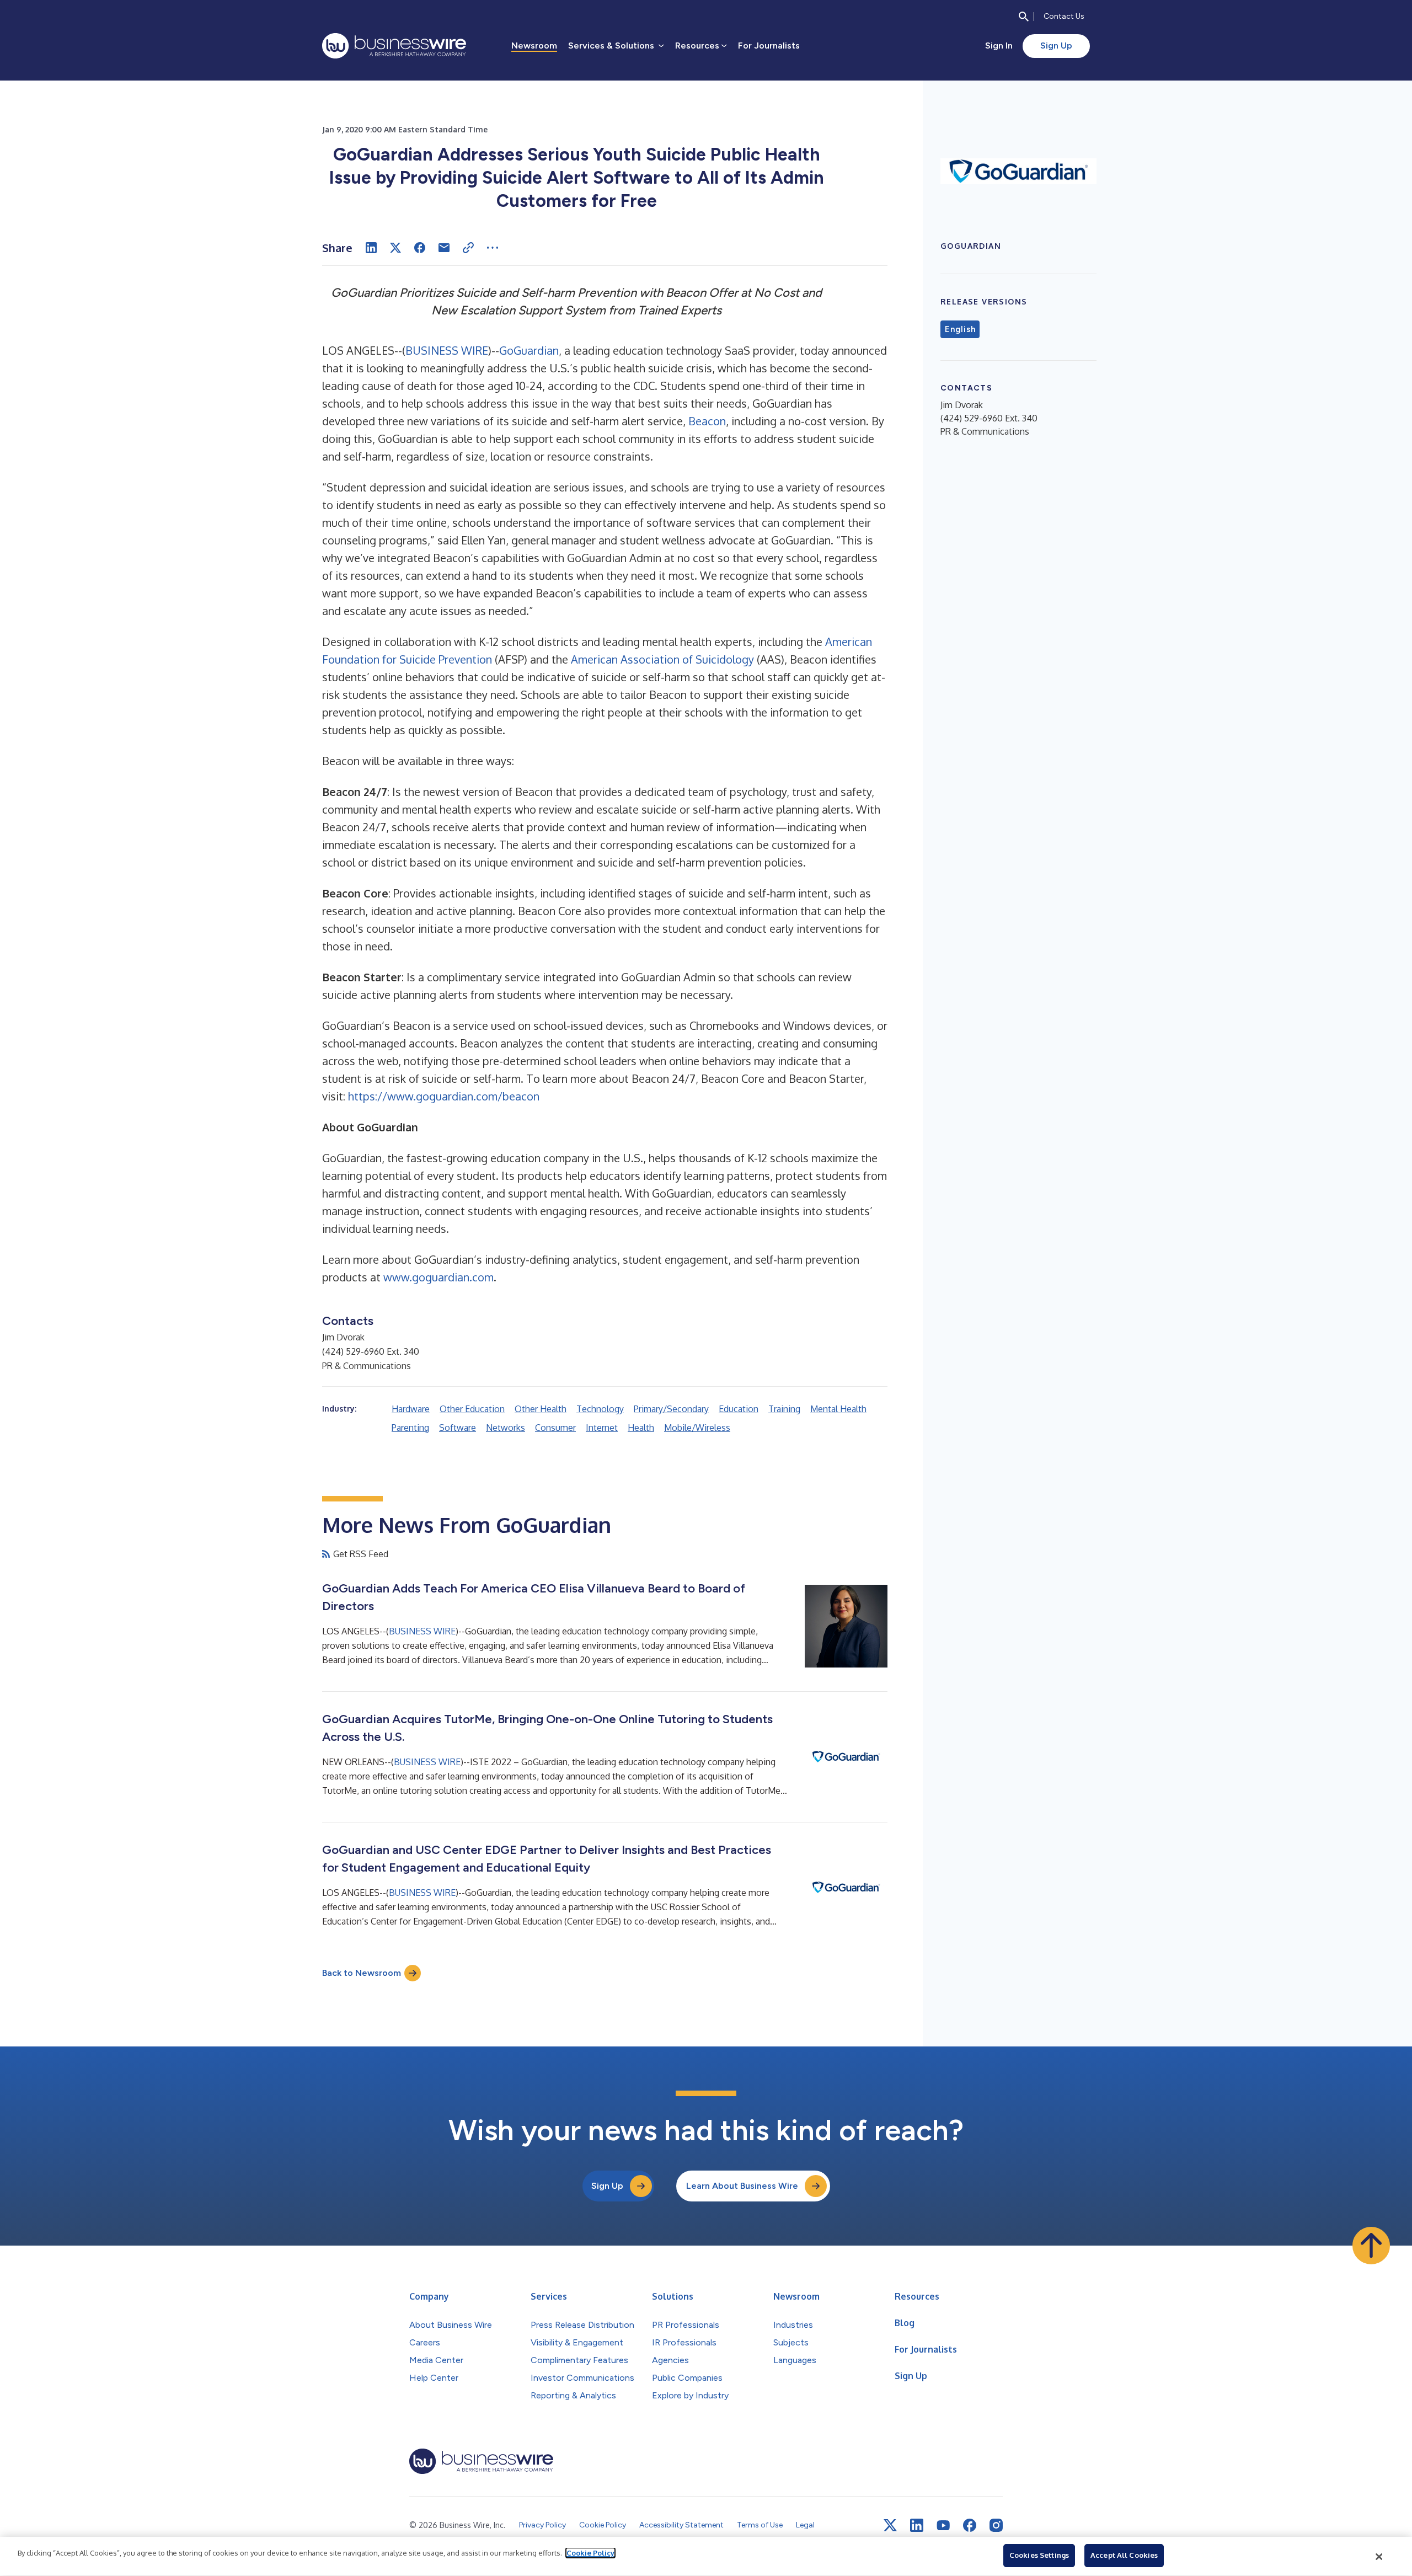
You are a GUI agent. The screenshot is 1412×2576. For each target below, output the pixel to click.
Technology (600, 1409)
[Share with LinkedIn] (371, 248)
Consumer (555, 1428)
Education (739, 1409)
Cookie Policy (590, 2553)
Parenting (410, 1428)
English (960, 329)
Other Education (472, 1409)
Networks (506, 1428)
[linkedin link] (917, 2525)
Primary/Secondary (671, 1409)
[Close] (1379, 2557)
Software (458, 1428)
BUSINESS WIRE (447, 350)
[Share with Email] (444, 248)
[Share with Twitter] (395, 248)
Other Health (541, 1409)
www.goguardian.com (438, 1277)
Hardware (411, 1409)
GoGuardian (529, 350)
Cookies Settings (1039, 2555)
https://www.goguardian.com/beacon (444, 1096)
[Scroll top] (1371, 2246)
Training (784, 1409)
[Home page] (394, 46)
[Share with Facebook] (420, 248)
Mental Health (838, 1409)
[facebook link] (970, 2525)
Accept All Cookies (1124, 2555)
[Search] (1024, 17)
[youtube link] (943, 2526)
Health (641, 1428)
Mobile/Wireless (697, 1428)
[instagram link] (996, 2525)
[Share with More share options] (493, 248)
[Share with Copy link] (468, 248)
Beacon (707, 421)
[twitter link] (890, 2525)
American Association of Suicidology (662, 659)
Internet (602, 1428)
